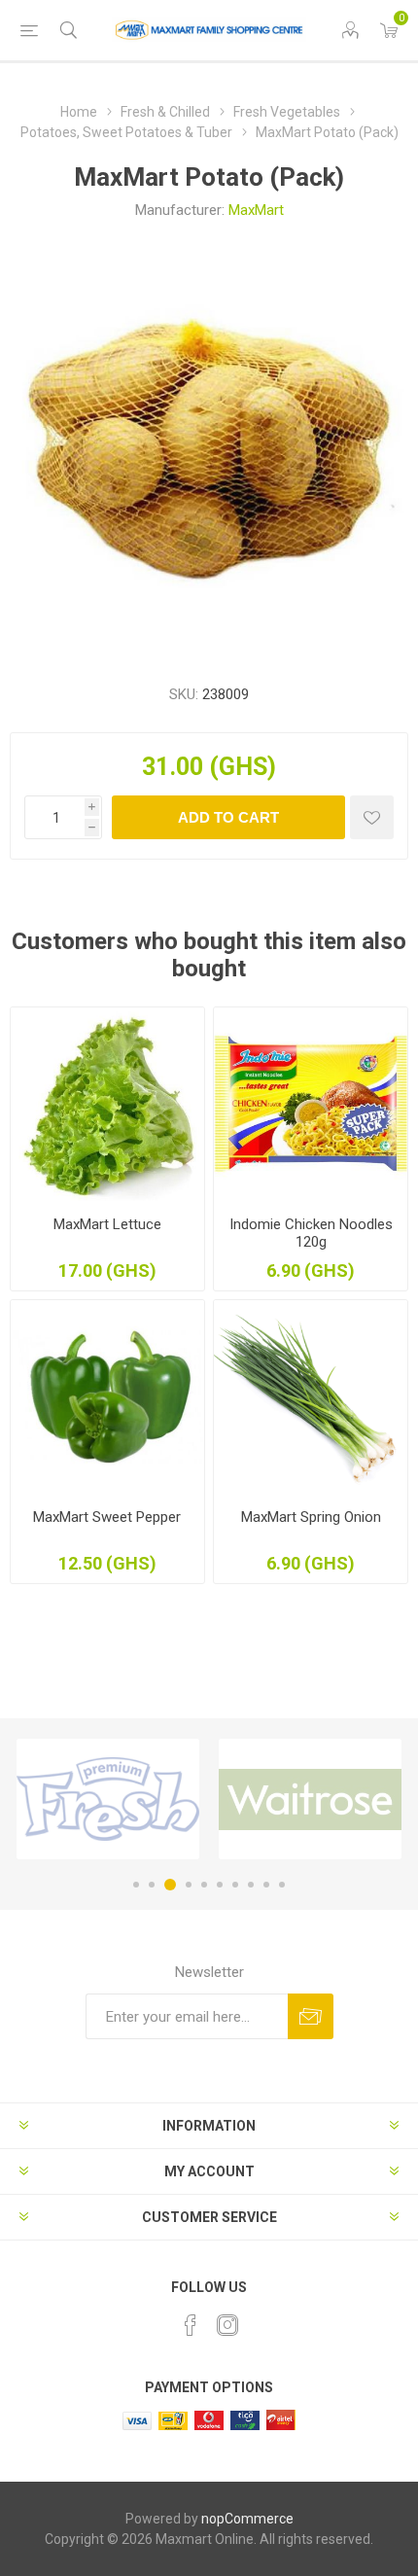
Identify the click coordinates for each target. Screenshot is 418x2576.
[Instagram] (227, 2325)
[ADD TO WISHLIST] (372, 817)
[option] (108, 1799)
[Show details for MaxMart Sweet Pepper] (107, 1397)
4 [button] (189, 1885)
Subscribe (311, 2016)
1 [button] (136, 1885)
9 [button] (266, 1885)
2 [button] (152, 1885)
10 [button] (282, 1885)
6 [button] (220, 1885)
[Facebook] (191, 2325)
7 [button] (235, 1885)
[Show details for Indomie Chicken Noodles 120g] (311, 1104)
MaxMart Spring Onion (311, 1517)
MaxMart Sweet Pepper (107, 1517)
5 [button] (204, 1885)
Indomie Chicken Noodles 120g (311, 1233)
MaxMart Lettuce (107, 1224)
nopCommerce (247, 2519)
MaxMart (256, 210)
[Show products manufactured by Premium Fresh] (108, 1799)
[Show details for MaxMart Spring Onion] (311, 1397)
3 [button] (170, 1885)
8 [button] (251, 1885)
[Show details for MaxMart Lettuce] (107, 1104)
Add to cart (228, 817)
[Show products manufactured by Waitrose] (310, 1799)
